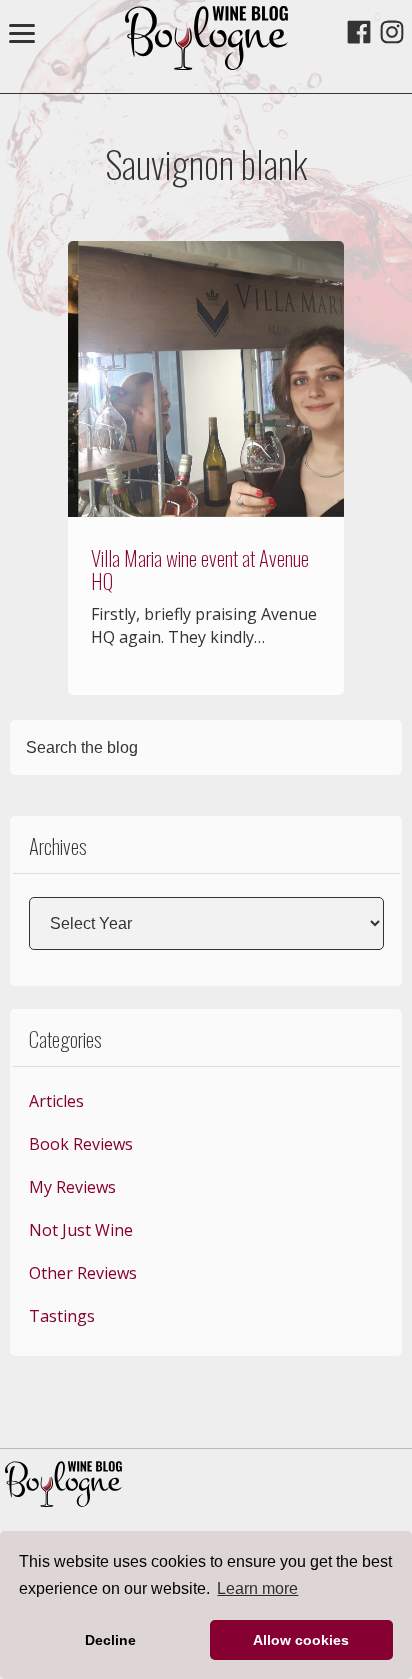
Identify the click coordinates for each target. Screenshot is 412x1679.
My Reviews (72, 1187)
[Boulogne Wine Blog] (206, 64)
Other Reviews (83, 1273)
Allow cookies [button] (301, 1640)
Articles (56, 1101)
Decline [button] (110, 1640)
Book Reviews (81, 1144)
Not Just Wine (81, 1230)
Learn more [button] (257, 1588)
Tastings (62, 1316)
